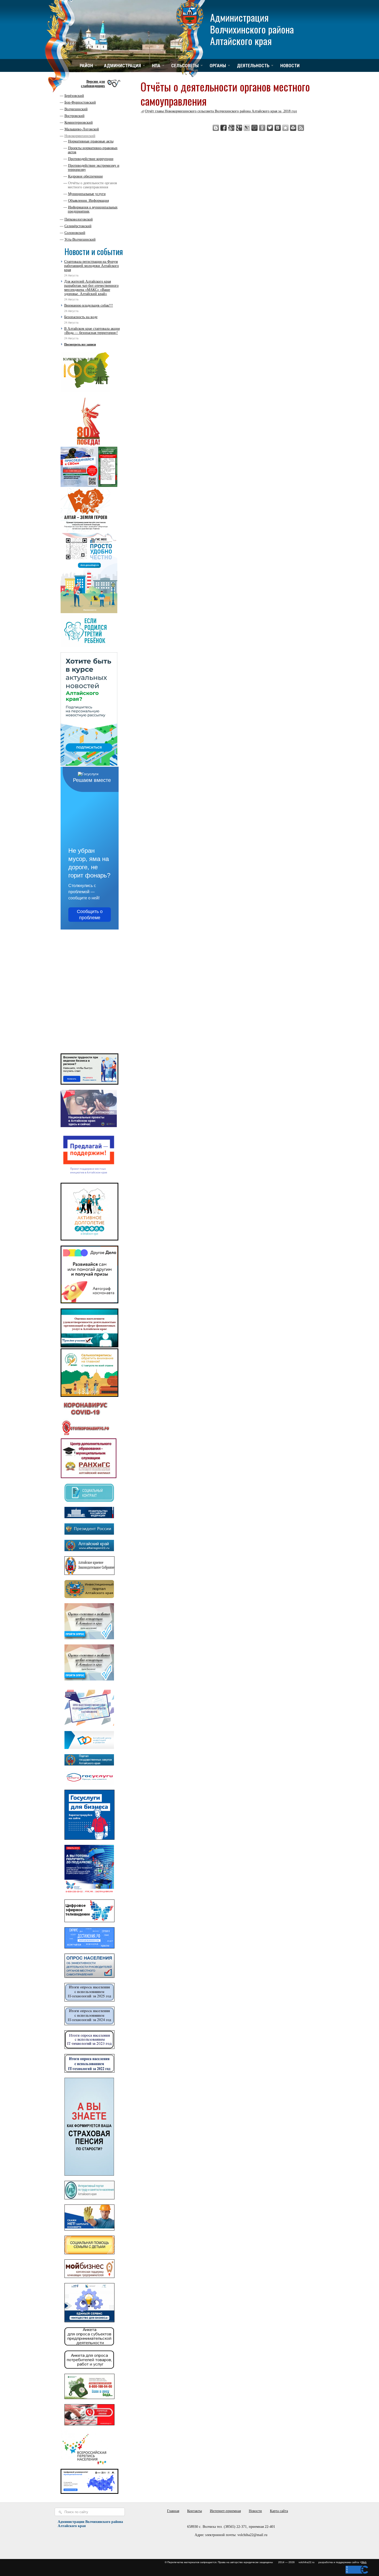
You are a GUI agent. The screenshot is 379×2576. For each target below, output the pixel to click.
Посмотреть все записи (80, 344)
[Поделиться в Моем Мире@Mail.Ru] (254, 128)
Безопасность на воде (81, 317)
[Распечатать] (293, 128)
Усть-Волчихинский (80, 239)
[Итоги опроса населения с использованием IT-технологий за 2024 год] (89, 2024)
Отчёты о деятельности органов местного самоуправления (92, 185)
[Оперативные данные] (85, 1435)
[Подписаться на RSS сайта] (301, 128)
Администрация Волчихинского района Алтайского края (252, 29)
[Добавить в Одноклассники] (262, 128)
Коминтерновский (79, 123)
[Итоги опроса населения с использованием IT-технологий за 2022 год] (89, 2071)
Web (364, 2562)
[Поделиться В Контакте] (278, 128)
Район (86, 66)
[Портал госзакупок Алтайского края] (89, 1764)
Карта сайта (279, 2511)
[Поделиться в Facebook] (224, 128)
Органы (218, 66)
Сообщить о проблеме (90, 915)
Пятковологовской (79, 219)
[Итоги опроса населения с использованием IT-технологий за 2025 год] (89, 2000)
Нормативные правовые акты (91, 141)
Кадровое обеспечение (85, 176)
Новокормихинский (80, 136)
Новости (290, 66)
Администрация (122, 66)
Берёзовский (74, 96)
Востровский (75, 116)
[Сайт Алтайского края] (89, 1550)
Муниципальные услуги (87, 194)
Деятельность (253, 66)
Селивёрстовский (78, 226)
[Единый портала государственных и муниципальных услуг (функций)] (89, 1783)
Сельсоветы (185, 66)
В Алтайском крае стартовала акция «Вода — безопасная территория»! (92, 331)
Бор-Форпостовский (80, 102)
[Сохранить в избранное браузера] (285, 128)
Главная (173, 2511)
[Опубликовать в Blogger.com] (216, 128)
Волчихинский (76, 109)
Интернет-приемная (225, 2511)
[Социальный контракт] (89, 1501)
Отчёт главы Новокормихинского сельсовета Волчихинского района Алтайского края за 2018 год (221, 111)
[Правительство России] (89, 1517)
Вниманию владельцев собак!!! (89, 305)
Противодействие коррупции (91, 159)
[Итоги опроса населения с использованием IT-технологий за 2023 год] (89, 2048)
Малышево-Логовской (82, 129)
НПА (156, 66)
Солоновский (75, 233)
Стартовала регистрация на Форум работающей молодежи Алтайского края (92, 266)
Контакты (195, 2511)
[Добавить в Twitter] (270, 128)
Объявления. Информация (88, 201)
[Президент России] (89, 1534)
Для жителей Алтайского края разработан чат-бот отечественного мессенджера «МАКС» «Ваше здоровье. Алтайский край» (91, 288)
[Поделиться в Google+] (239, 128)
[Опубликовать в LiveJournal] (247, 128)
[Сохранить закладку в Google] (231, 128)
